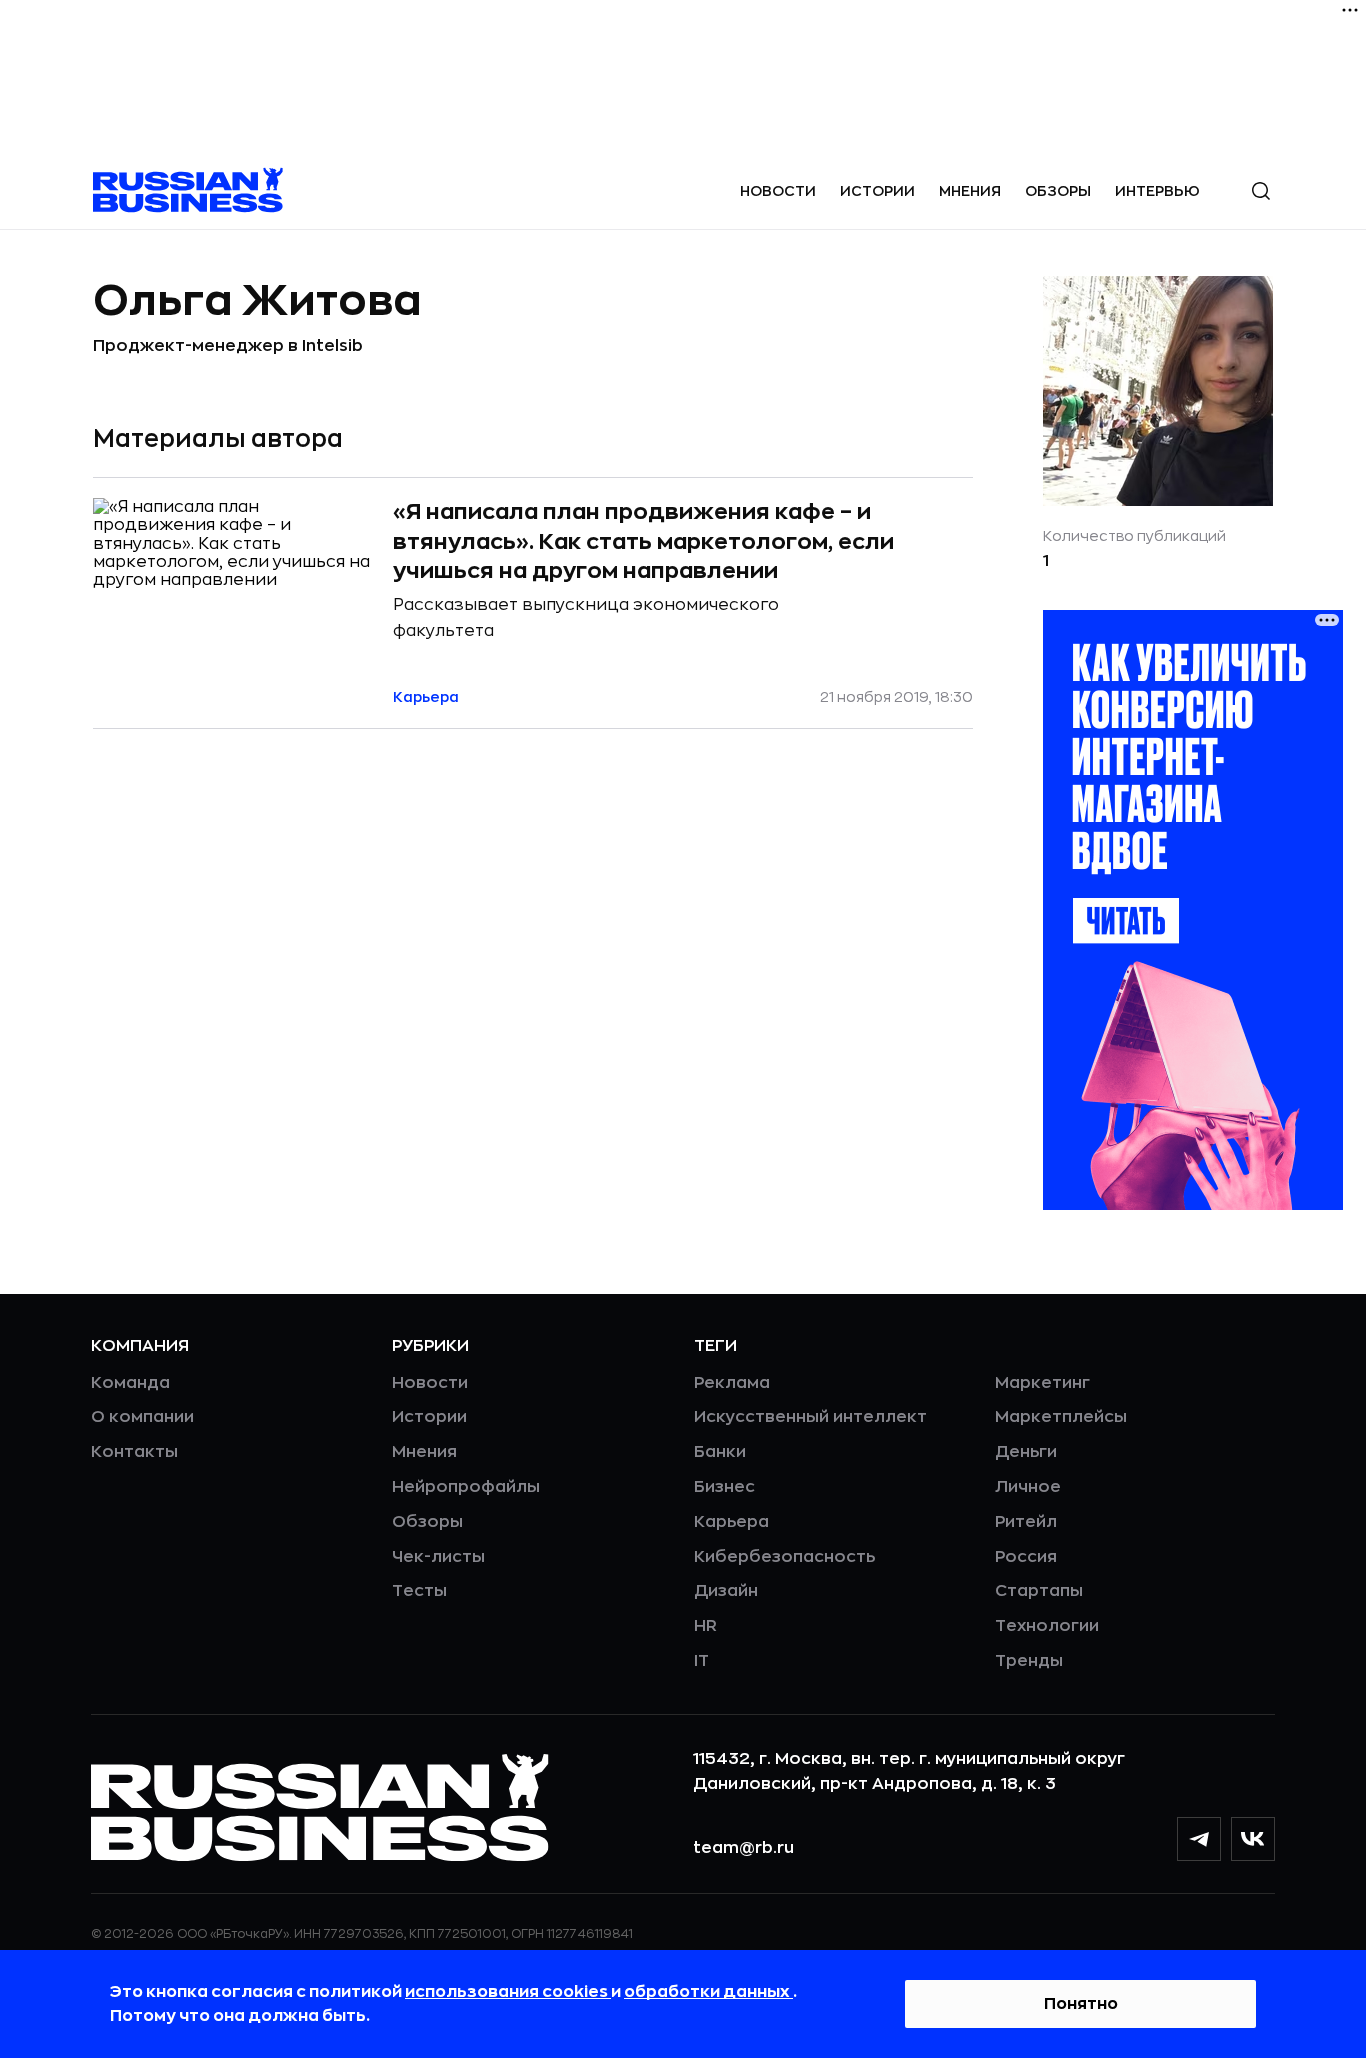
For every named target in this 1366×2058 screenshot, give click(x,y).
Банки (720, 1452)
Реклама (732, 1383)
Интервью (1157, 191)
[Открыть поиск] (1261, 191)
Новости (778, 191)
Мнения (970, 191)
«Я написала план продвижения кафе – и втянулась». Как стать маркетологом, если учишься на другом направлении (643, 541)
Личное (1028, 1487)
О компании (142, 1417)
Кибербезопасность (784, 1557)
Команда (130, 1383)
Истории (877, 191)
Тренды (1029, 1661)
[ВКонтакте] (1253, 1839)
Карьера (731, 1522)
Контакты (134, 1452)
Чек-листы (438, 1557)
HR (705, 1626)
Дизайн (726, 1591)
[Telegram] (1199, 1839)
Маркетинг (1042, 1383)
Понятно (1081, 2004)
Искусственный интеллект (810, 1417)
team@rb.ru (743, 1848)
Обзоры (1058, 191)
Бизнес (724, 1487)
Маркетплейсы (1061, 1417)
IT (701, 1661)
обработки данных (708, 1992)
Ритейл (1026, 1522)
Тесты (419, 1591)
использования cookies (508, 1992)
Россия (1026, 1557)
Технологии (1047, 1626)
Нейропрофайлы (466, 1487)
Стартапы (1039, 1591)
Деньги (1026, 1452)
